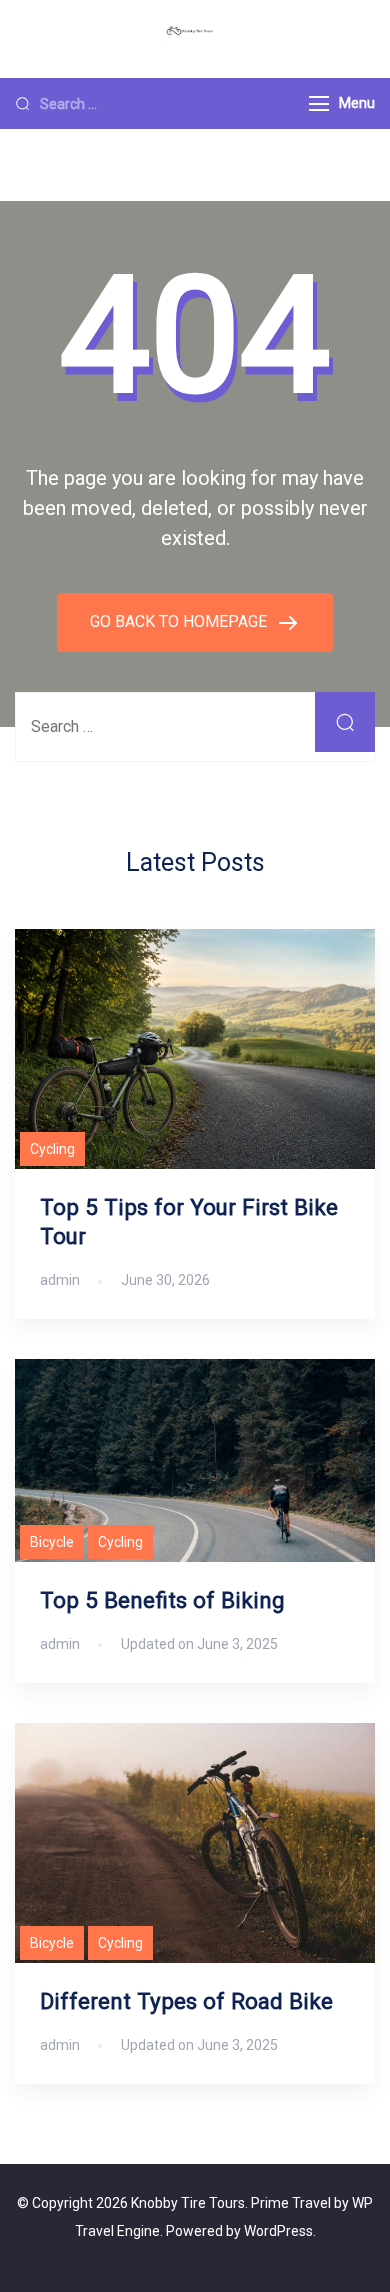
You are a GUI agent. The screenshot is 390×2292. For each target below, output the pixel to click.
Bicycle (52, 1542)
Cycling (52, 1149)
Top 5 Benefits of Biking (162, 1600)
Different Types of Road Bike (186, 2001)
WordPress (278, 2231)
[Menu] (319, 103)
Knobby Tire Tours (188, 2203)
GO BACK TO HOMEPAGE (180, 621)
